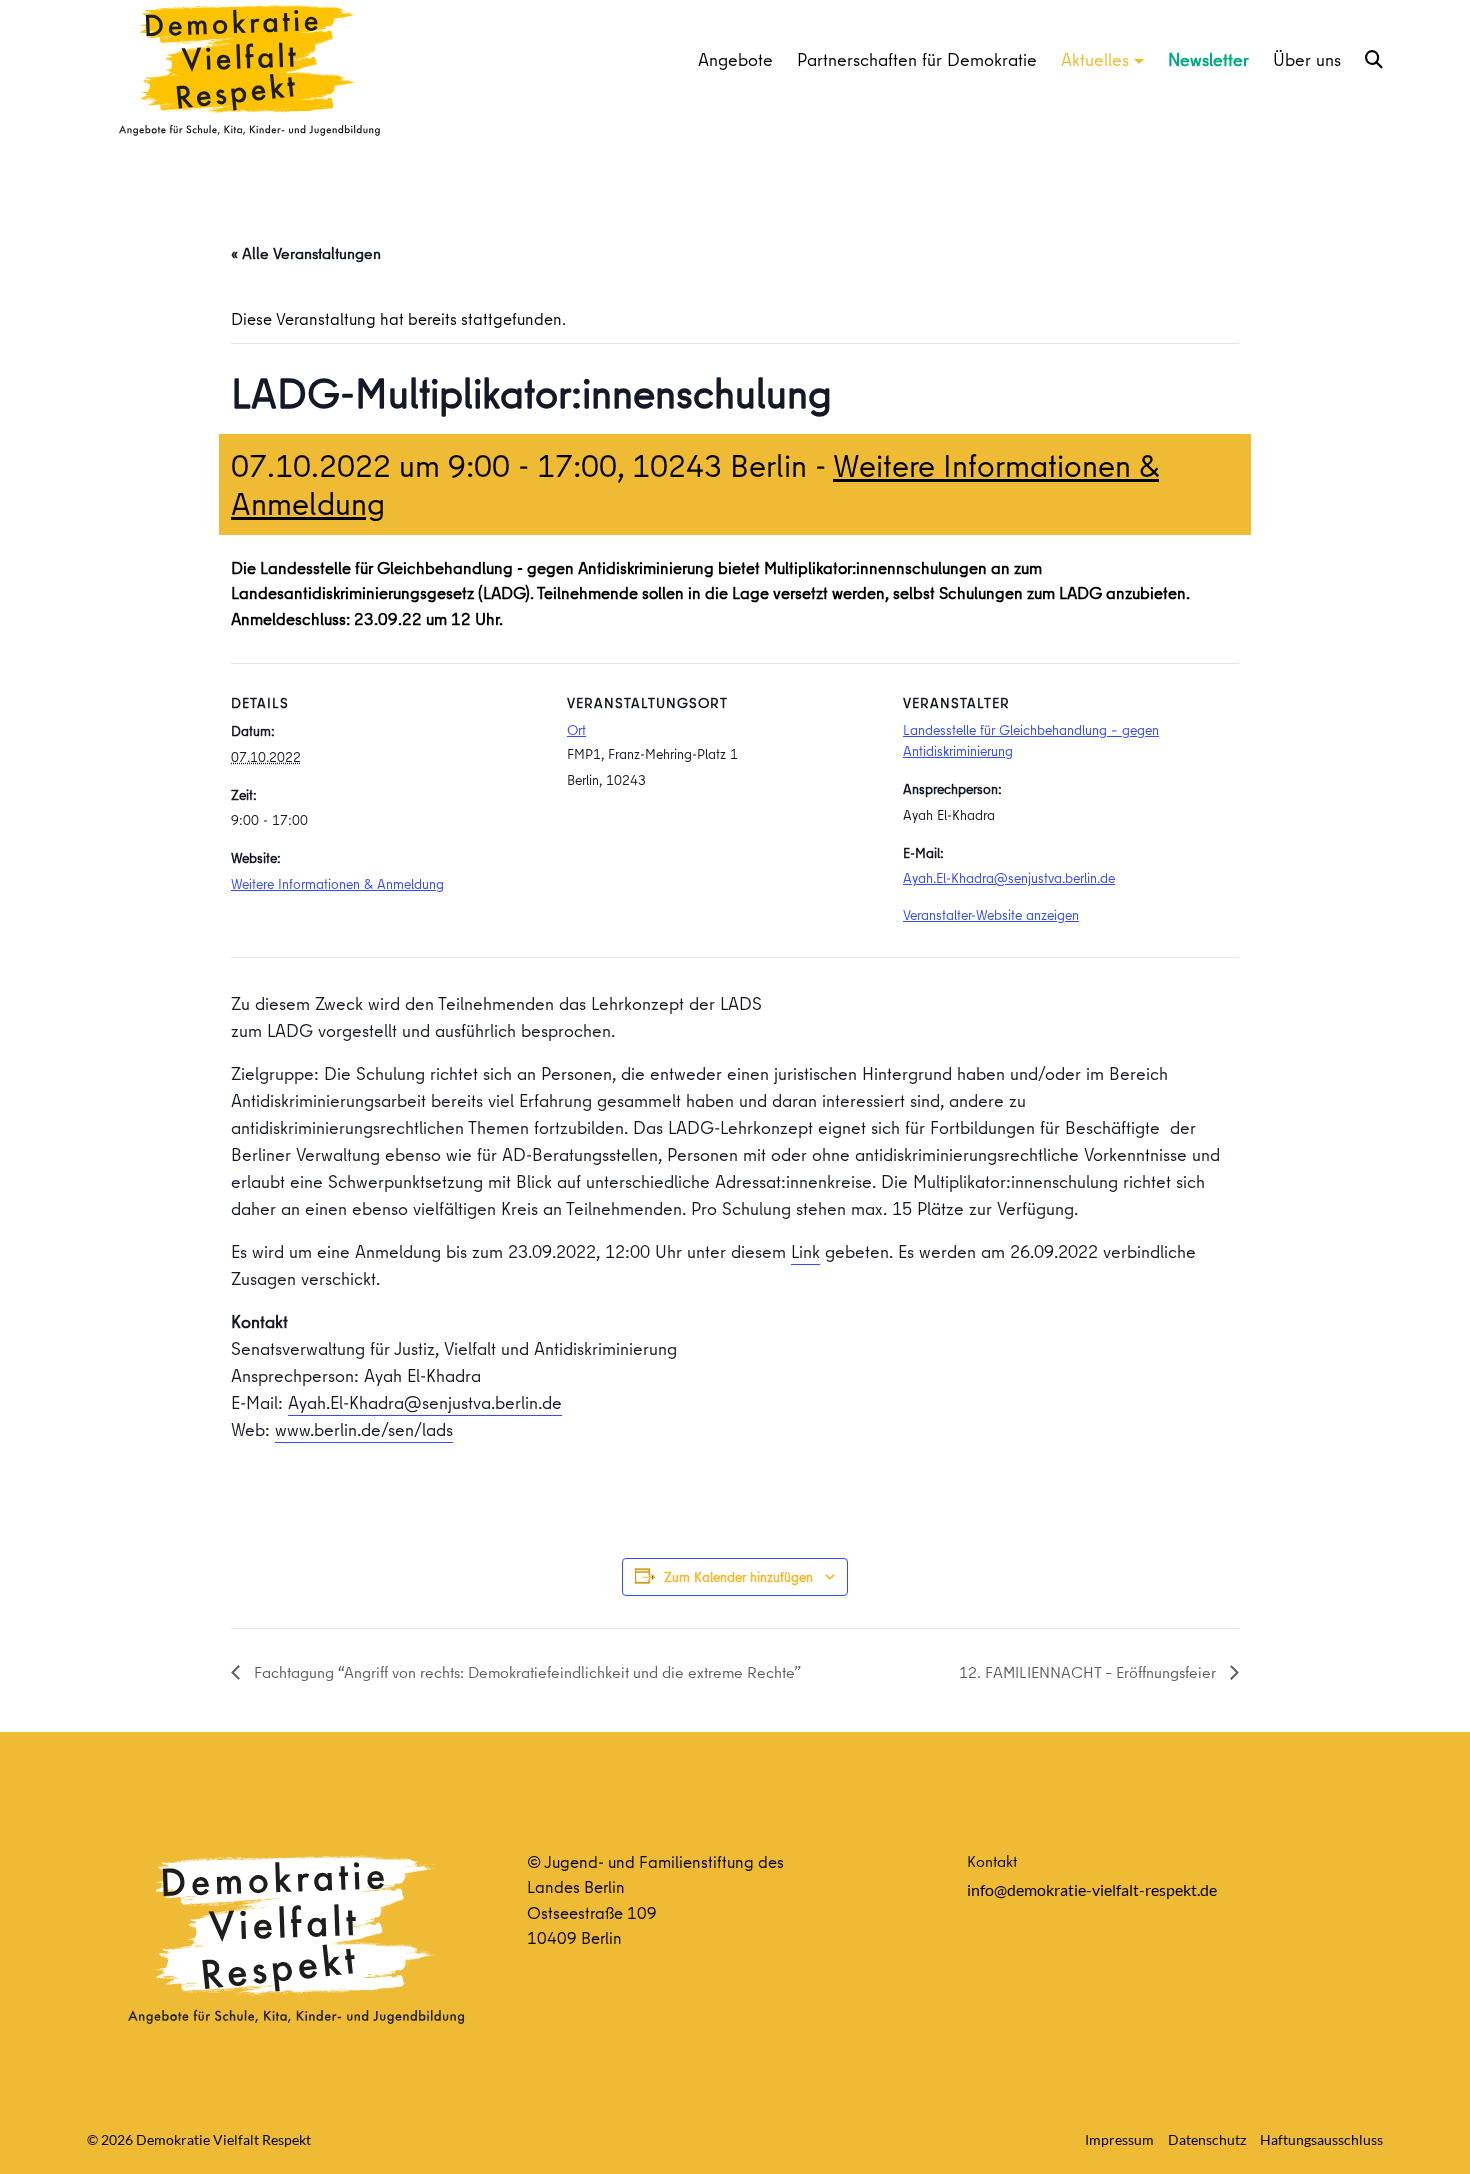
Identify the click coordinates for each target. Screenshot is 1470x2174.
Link (805, 1251)
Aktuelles (1095, 59)
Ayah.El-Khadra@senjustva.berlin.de (1009, 878)
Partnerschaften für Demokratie (917, 59)
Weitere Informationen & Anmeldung (337, 884)
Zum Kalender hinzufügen (738, 1577)
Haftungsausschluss (1321, 2139)
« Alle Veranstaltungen (306, 253)
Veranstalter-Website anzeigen (991, 915)
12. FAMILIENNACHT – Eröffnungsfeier (1089, 1672)
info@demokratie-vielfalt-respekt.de (1092, 1889)
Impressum (1119, 2139)
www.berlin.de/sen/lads (364, 1429)
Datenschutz (1207, 2139)
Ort (576, 730)
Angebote (735, 59)
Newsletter (1208, 59)
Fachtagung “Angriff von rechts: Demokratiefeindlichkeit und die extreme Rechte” (525, 1672)
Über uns (1307, 59)
